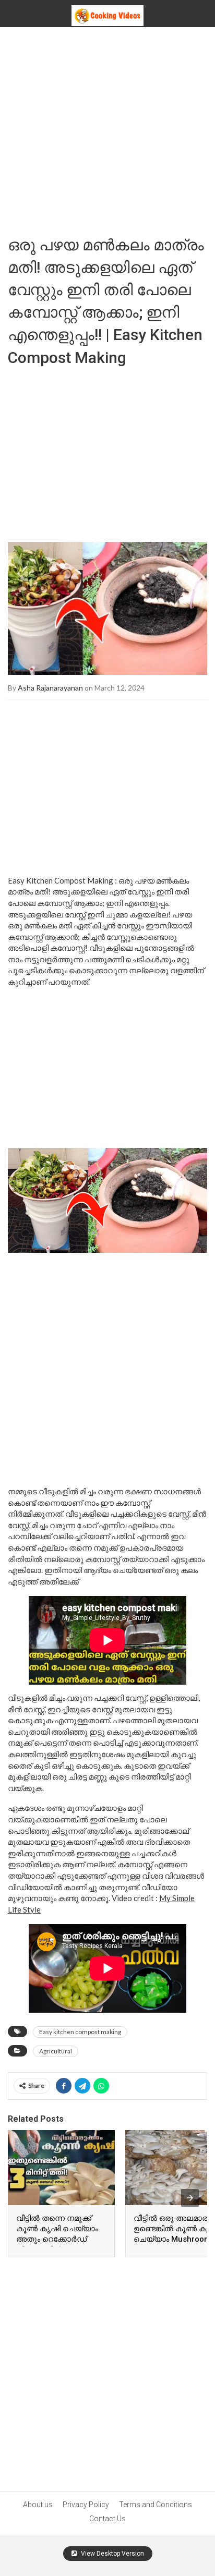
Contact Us (107, 2519)
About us (38, 2505)
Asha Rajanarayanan (50, 688)
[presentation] (190, 2198)
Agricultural (56, 2051)
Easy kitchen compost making (80, 2032)
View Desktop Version (112, 2554)
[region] (107, 451)
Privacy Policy (86, 2505)
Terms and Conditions (156, 2505)
